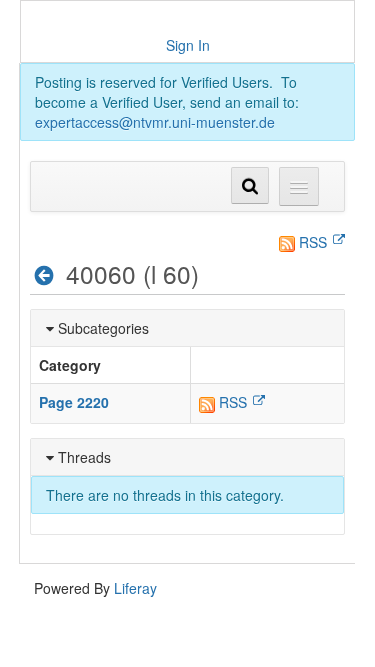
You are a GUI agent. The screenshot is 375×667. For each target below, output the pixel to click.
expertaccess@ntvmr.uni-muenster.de (155, 122)
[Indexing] (44, 275)
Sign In (188, 45)
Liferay (135, 588)
